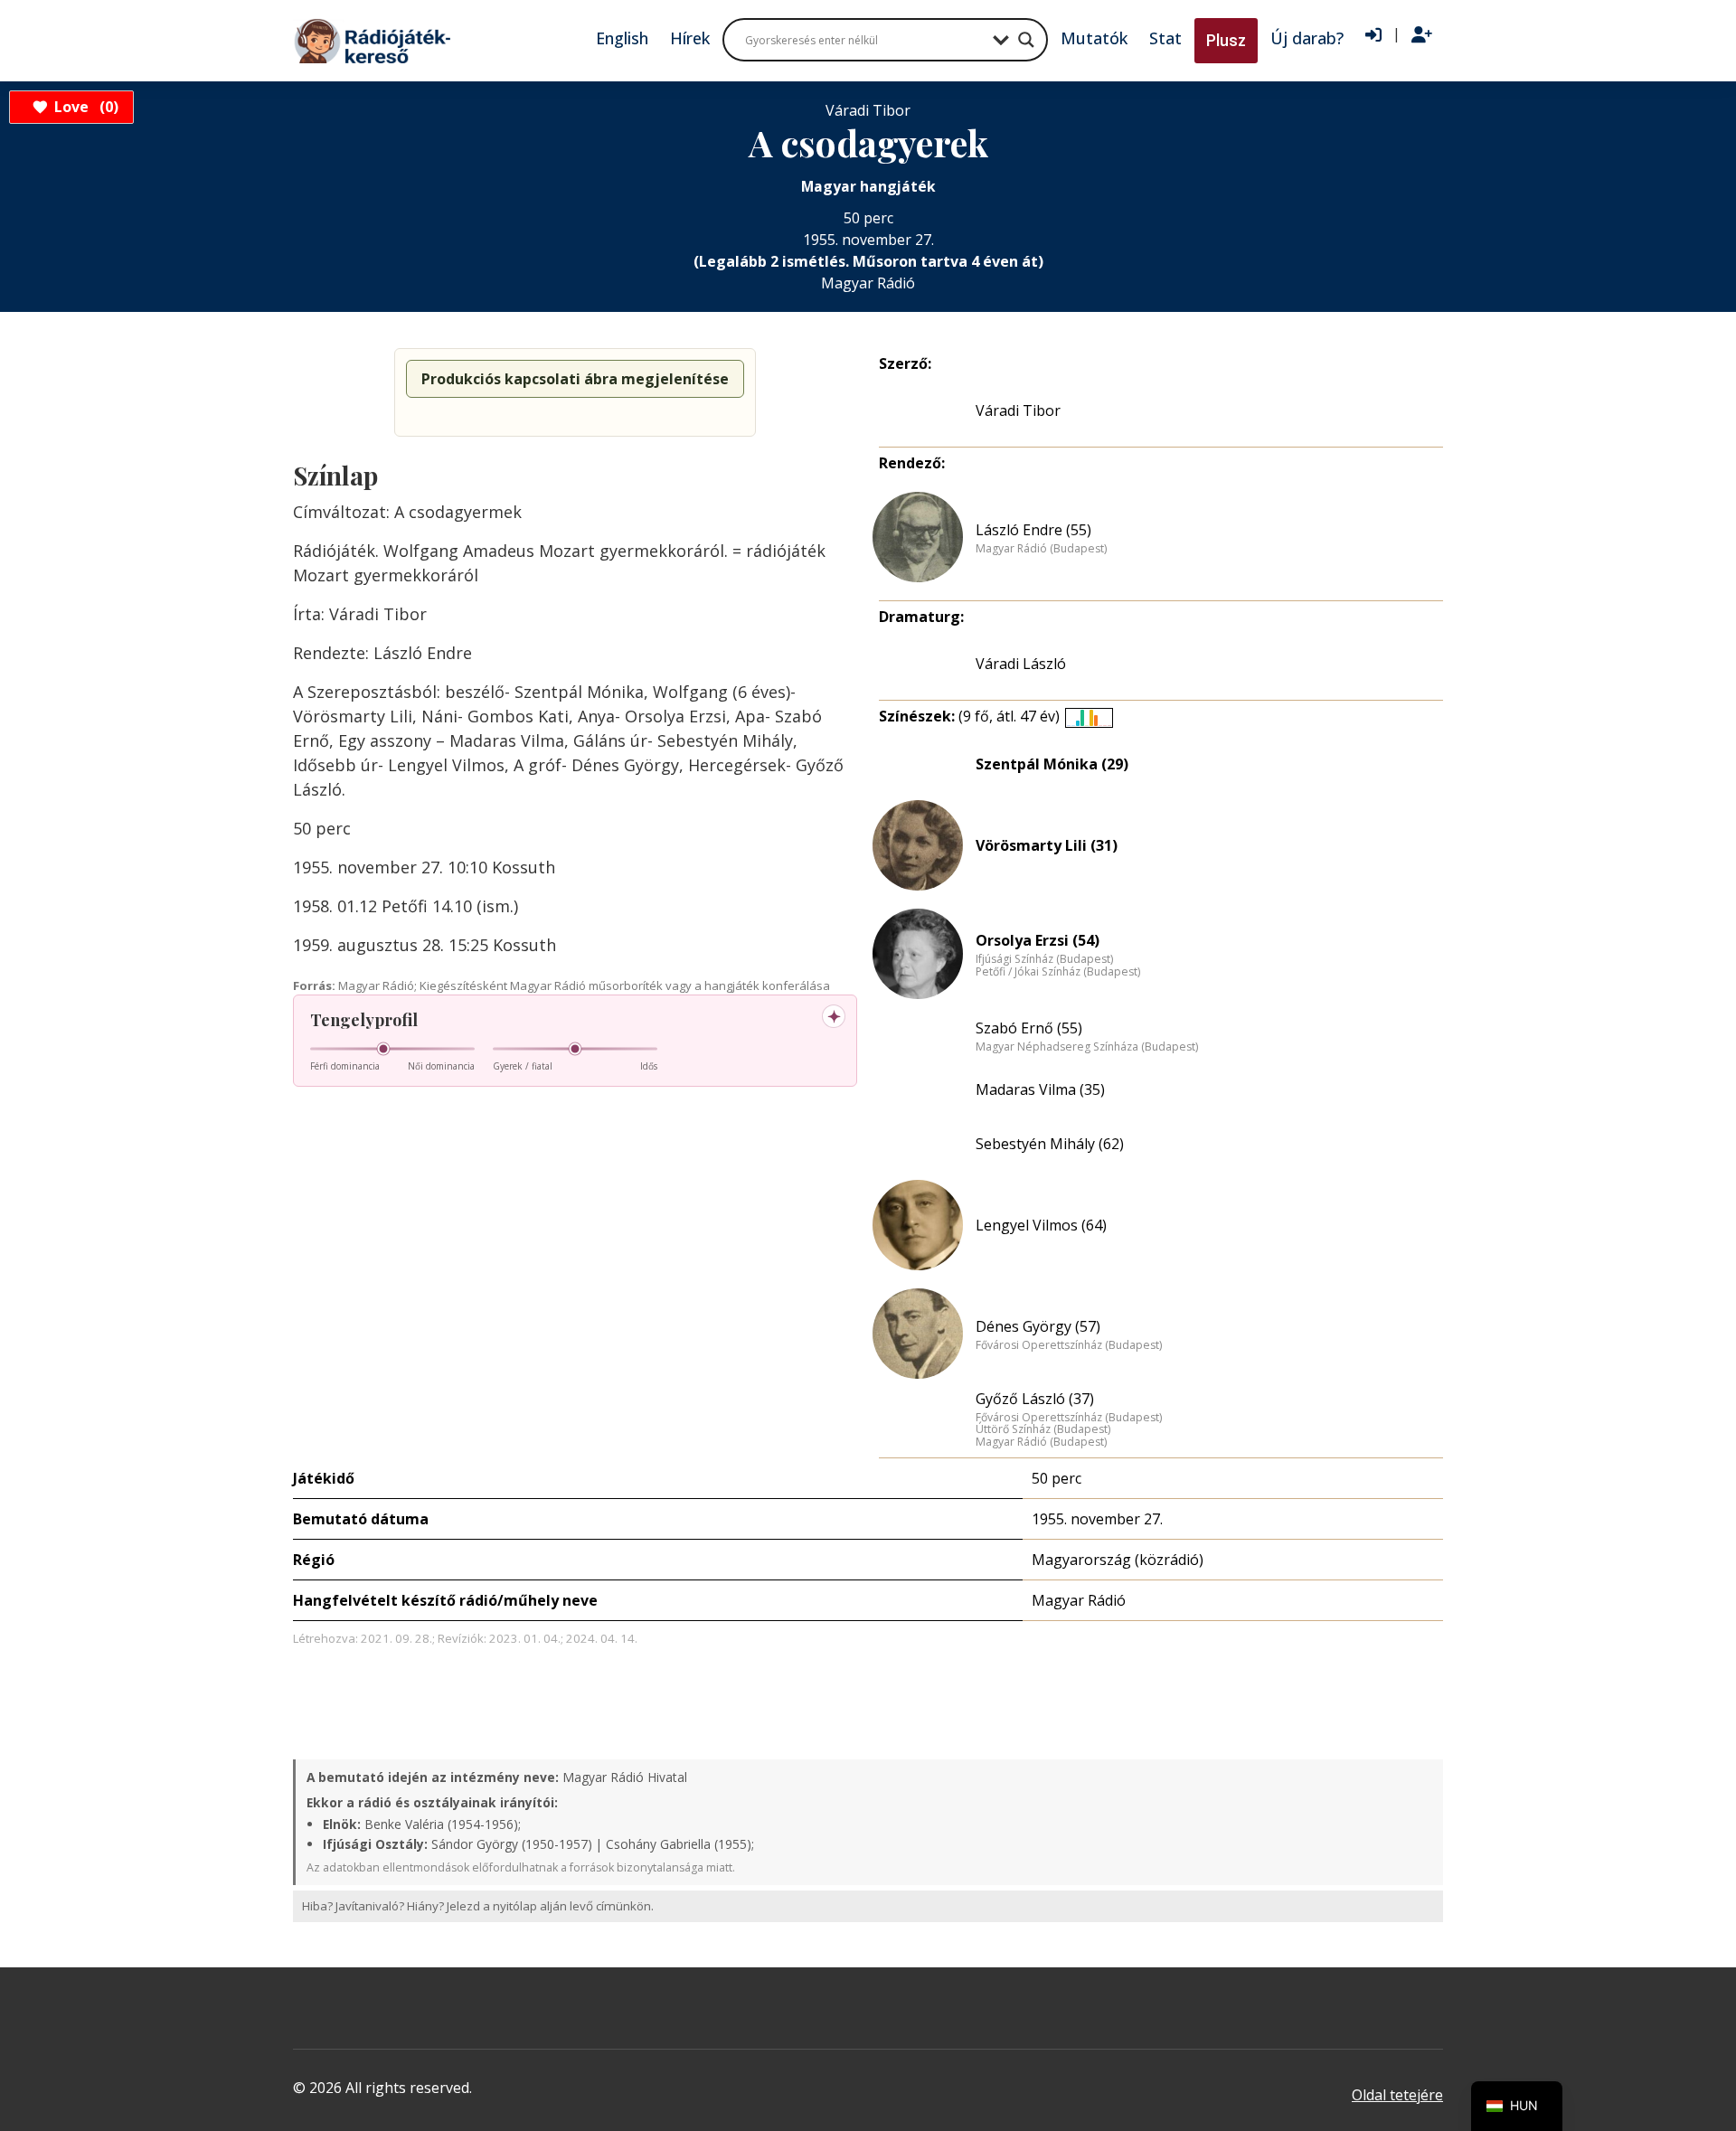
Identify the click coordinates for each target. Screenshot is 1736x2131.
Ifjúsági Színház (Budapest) (1044, 959)
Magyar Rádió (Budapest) (1041, 549)
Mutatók (1094, 38)
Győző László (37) (1035, 1399)
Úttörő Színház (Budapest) (1043, 1429)
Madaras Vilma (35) (1040, 1089)
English (622, 38)
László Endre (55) (1033, 530)
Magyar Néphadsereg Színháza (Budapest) (1087, 1047)
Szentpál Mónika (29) (1052, 764)
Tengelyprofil (364, 1020)
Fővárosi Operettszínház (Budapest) (1069, 1345)
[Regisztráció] (1422, 35)
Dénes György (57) (1038, 1326)
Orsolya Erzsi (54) (1038, 940)
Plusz (1226, 40)
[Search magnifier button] (1026, 40)
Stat (1165, 38)
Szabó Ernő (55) (1029, 1028)
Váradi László (1021, 664)
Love (84, 107)
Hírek (690, 38)
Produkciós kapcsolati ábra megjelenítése (575, 379)
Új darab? (1307, 38)
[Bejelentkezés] (1373, 35)
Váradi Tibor (1018, 410)
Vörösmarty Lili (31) (1047, 845)
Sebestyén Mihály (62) (1050, 1144)
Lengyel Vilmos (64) (1041, 1225)
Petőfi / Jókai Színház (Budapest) (1058, 972)
